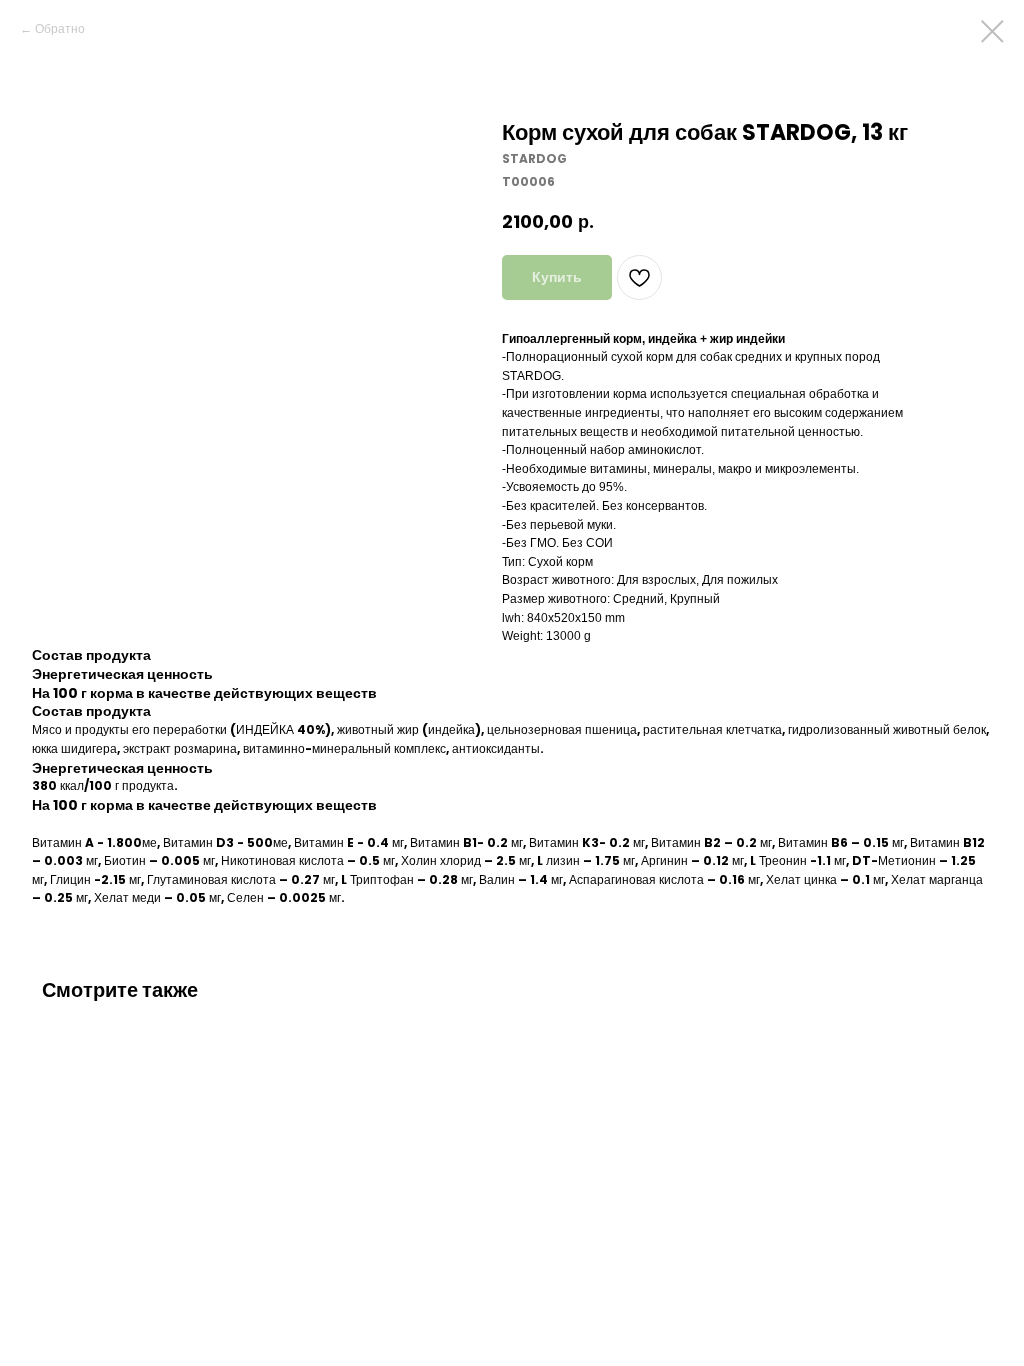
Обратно (60, 28)
